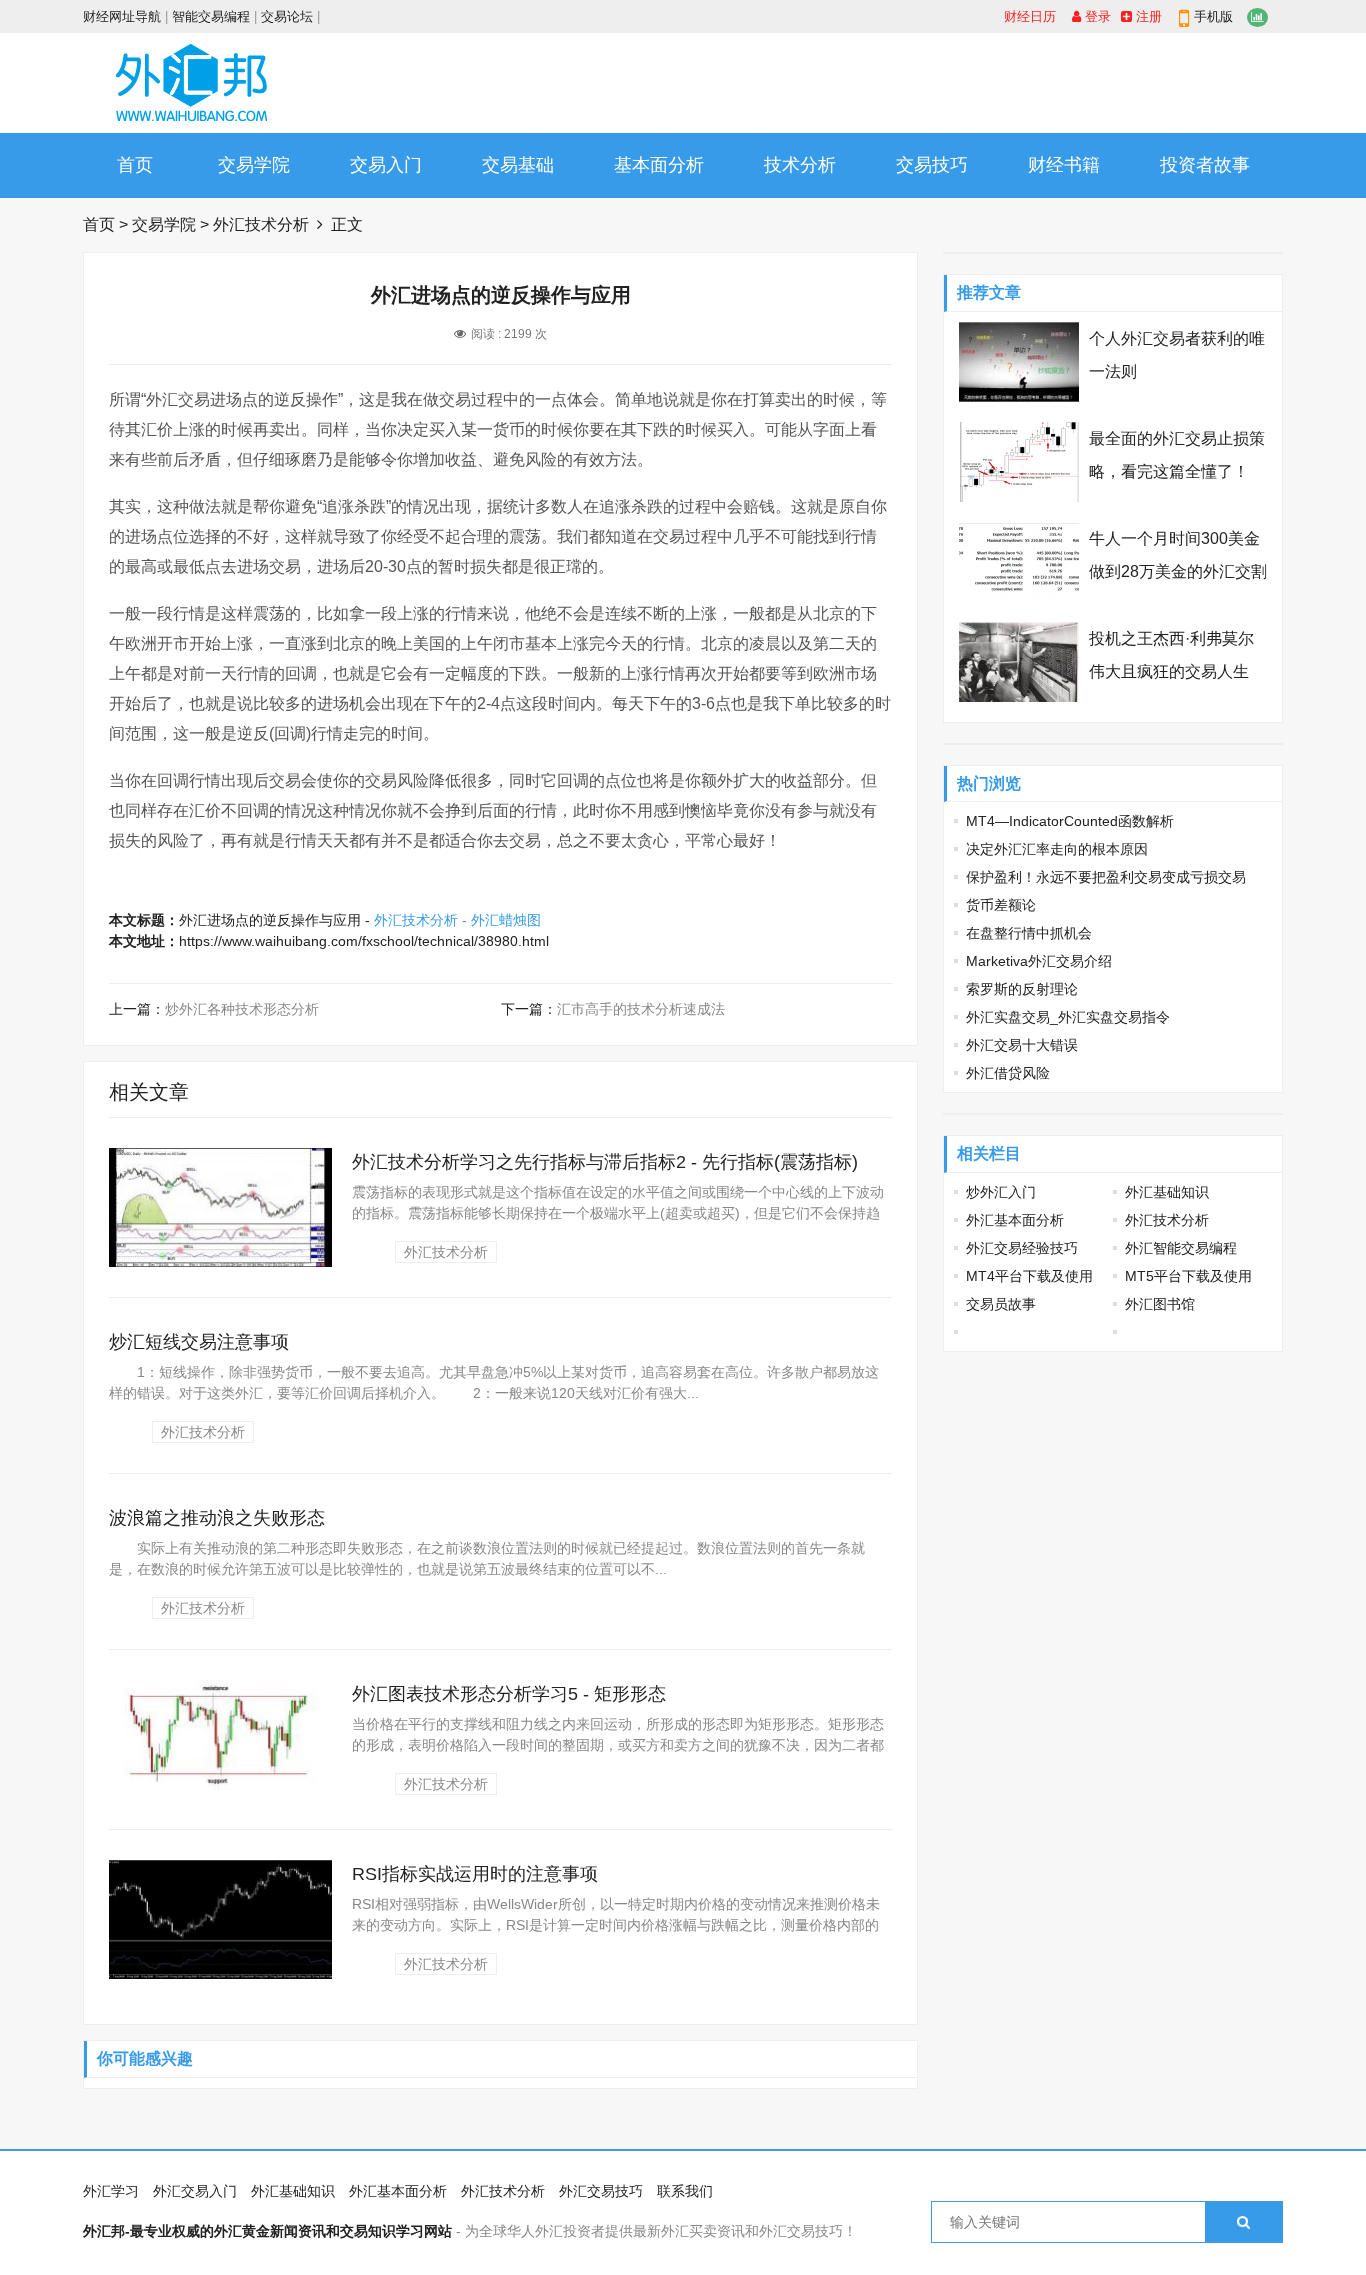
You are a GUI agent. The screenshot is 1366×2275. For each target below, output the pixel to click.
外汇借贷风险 (1008, 1073)
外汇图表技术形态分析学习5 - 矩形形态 (509, 1694)
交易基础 (518, 165)
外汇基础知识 (1167, 1192)
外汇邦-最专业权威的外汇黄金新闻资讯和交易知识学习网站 (267, 2231)
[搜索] (1243, 2222)
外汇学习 (111, 2191)
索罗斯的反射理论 (1022, 989)
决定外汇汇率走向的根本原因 (1057, 849)
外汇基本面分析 (1015, 1220)
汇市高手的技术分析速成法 (641, 1009)
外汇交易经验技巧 (1022, 1248)
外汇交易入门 (195, 2191)
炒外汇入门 (1001, 1192)
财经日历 (1030, 16)
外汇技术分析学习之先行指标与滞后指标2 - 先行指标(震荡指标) (605, 1162)
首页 (135, 165)
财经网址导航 (122, 16)
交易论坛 (287, 16)
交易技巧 (932, 165)
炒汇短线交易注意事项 (199, 1342)
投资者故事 (1205, 165)
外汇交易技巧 (601, 2191)
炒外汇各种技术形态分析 (242, 1009)
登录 (1096, 16)
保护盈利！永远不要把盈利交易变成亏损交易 (1106, 877)
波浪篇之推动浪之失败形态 (217, 1518)
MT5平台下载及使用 (1188, 1276)
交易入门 (386, 165)
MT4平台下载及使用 (1029, 1276)
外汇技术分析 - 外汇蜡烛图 (457, 920)
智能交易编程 (211, 16)
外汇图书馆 (1160, 1304)
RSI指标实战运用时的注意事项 (475, 1874)
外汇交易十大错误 (1022, 1045)
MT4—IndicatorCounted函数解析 (1070, 821)
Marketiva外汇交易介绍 (1039, 961)
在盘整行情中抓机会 (1029, 933)
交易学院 (254, 165)
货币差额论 (1001, 905)
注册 (1147, 16)
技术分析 (800, 165)
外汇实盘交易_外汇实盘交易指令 (1068, 1017)
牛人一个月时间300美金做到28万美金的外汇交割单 (1178, 571)
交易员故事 (1001, 1304)
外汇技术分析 (261, 224)
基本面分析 (659, 165)
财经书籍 (1064, 165)
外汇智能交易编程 (1181, 1248)
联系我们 (685, 2191)
